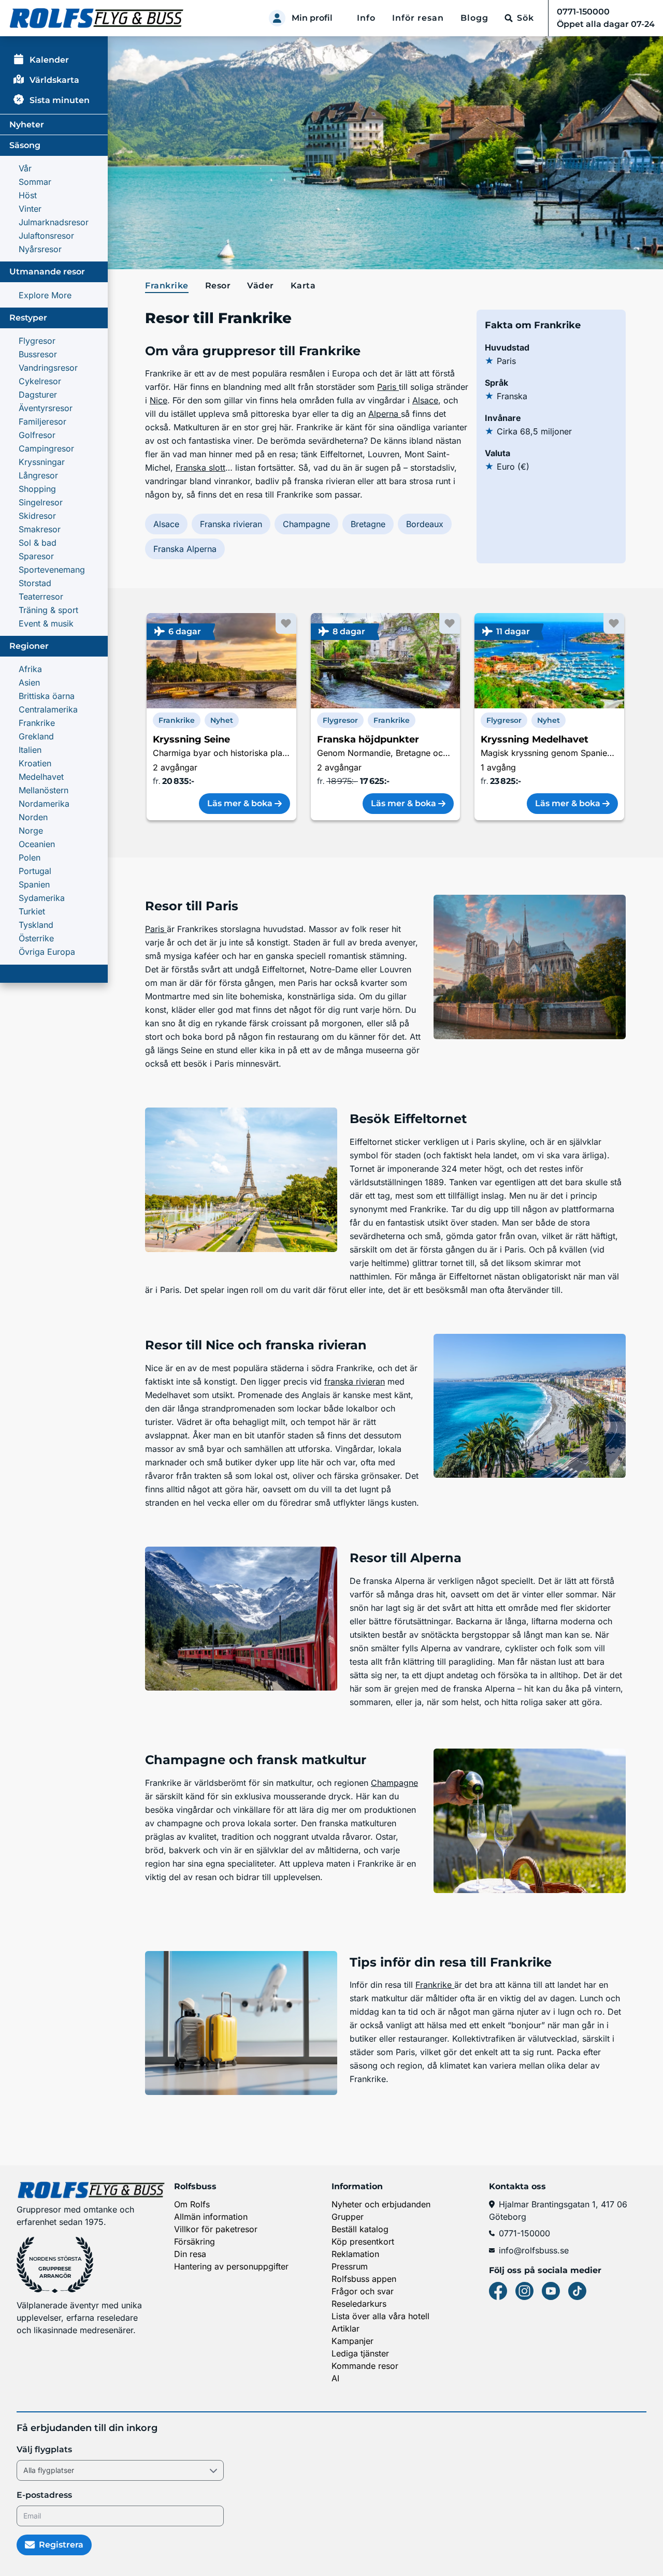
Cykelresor (40, 381)
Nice (158, 400)
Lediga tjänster (360, 2353)
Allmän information (211, 2217)
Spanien (34, 884)
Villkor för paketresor (216, 2229)
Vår (25, 168)
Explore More (45, 295)
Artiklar (345, 2328)
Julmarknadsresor (54, 222)
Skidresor (37, 516)
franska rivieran (355, 1381)
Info (366, 18)
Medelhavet (41, 777)
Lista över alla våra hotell (380, 2316)
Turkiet (32, 911)
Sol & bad (38, 543)
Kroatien (35, 763)
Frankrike (37, 723)
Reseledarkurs (359, 2304)
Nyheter (27, 125)
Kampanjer (352, 2341)
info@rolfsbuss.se (534, 2250)
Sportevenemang (52, 570)
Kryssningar (42, 462)
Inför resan (418, 18)
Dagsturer (38, 395)
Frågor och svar (363, 2291)
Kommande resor (365, 2366)
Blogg (474, 18)
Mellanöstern (44, 790)
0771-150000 (524, 2233)
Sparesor (36, 556)
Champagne (306, 524)
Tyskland (36, 925)
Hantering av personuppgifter (231, 2266)
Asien (29, 682)
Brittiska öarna (47, 696)
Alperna (385, 414)
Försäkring (194, 2242)
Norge (31, 831)
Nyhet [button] (222, 720)
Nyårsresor (40, 249)
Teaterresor (41, 596)
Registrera (61, 2545)
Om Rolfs (192, 2204)
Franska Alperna (185, 549)
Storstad (35, 583)
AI (335, 2378)
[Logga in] (277, 18)
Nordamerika (44, 804)
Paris (388, 387)
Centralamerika (48, 709)
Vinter (30, 209)
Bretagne (368, 524)
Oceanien (37, 844)
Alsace (425, 400)
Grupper (348, 2217)
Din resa (190, 2254)
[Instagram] (524, 2291)
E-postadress (44, 2495)
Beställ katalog (360, 2229)
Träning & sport (48, 610)
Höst (28, 195)
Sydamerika (42, 898)
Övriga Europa (47, 952)
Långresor (38, 475)
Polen (30, 857)
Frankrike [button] (177, 720)
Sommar (35, 182)
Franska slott (200, 468)
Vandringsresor (48, 368)
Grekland (36, 736)
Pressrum (350, 2266)
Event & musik (46, 623)
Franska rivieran (231, 524)
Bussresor (38, 354)
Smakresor (40, 529)
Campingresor (46, 448)
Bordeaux (425, 524)
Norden (33, 817)
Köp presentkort (363, 2242)
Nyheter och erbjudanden (381, 2204)
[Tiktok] (577, 2291)
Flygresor (37, 341)
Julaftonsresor (46, 236)
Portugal (35, 871)
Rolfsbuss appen (364, 2279)
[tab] (169, 286)
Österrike (36, 938)
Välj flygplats (44, 2449)
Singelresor (41, 502)
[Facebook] (498, 2291)
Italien (30, 750)
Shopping (37, 489)
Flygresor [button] (340, 720)
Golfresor (37, 435)
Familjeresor (42, 421)
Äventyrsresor (46, 408)
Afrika (30, 669)
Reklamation (355, 2254)
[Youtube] (551, 2291)
